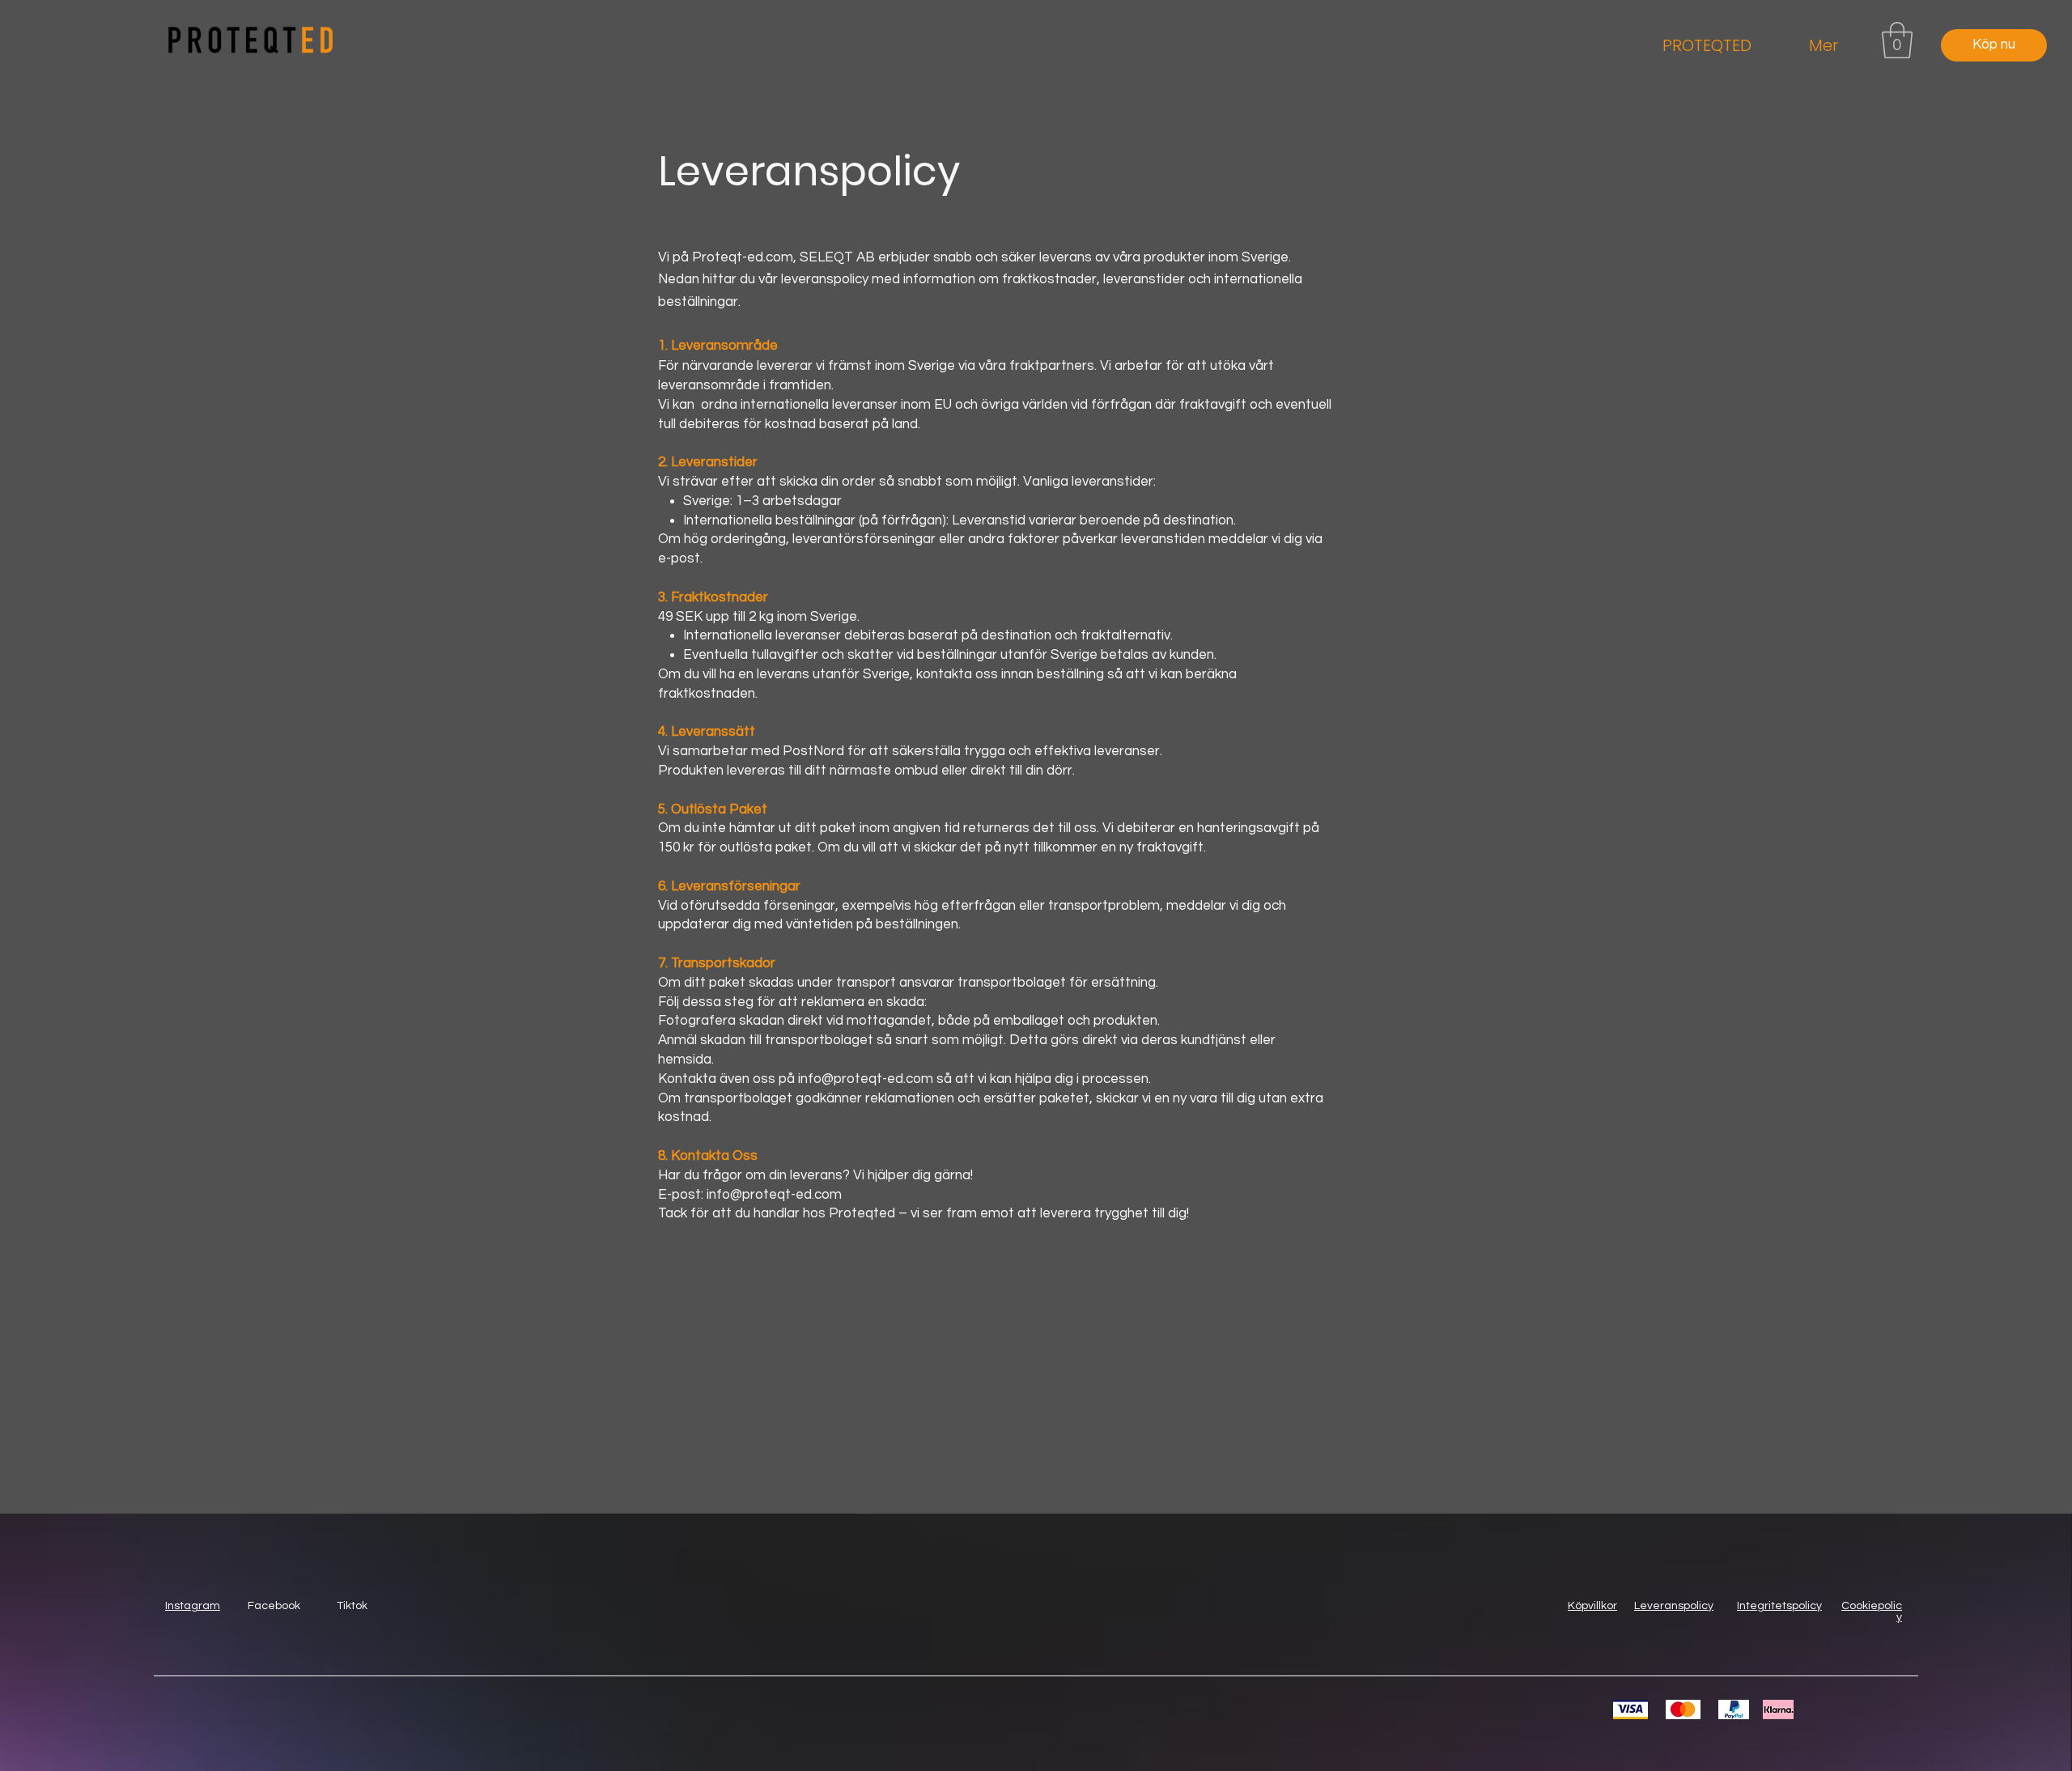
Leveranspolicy (1674, 1606)
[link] (1897, 40)
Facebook (274, 1606)
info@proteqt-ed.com (774, 1195)
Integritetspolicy (1779, 1606)
